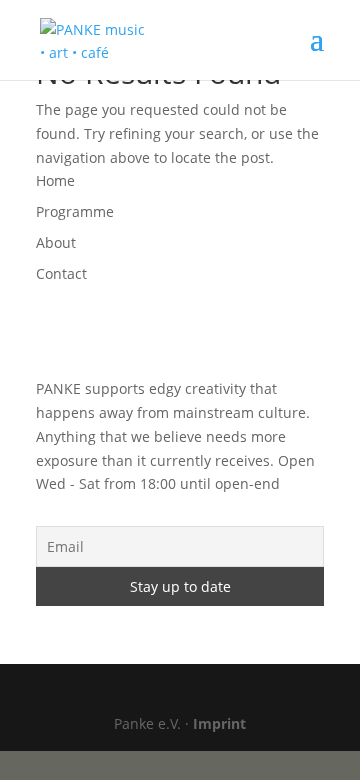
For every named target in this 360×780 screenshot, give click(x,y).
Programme (75, 211)
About (56, 242)
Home (55, 180)
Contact (61, 273)
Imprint (219, 723)
